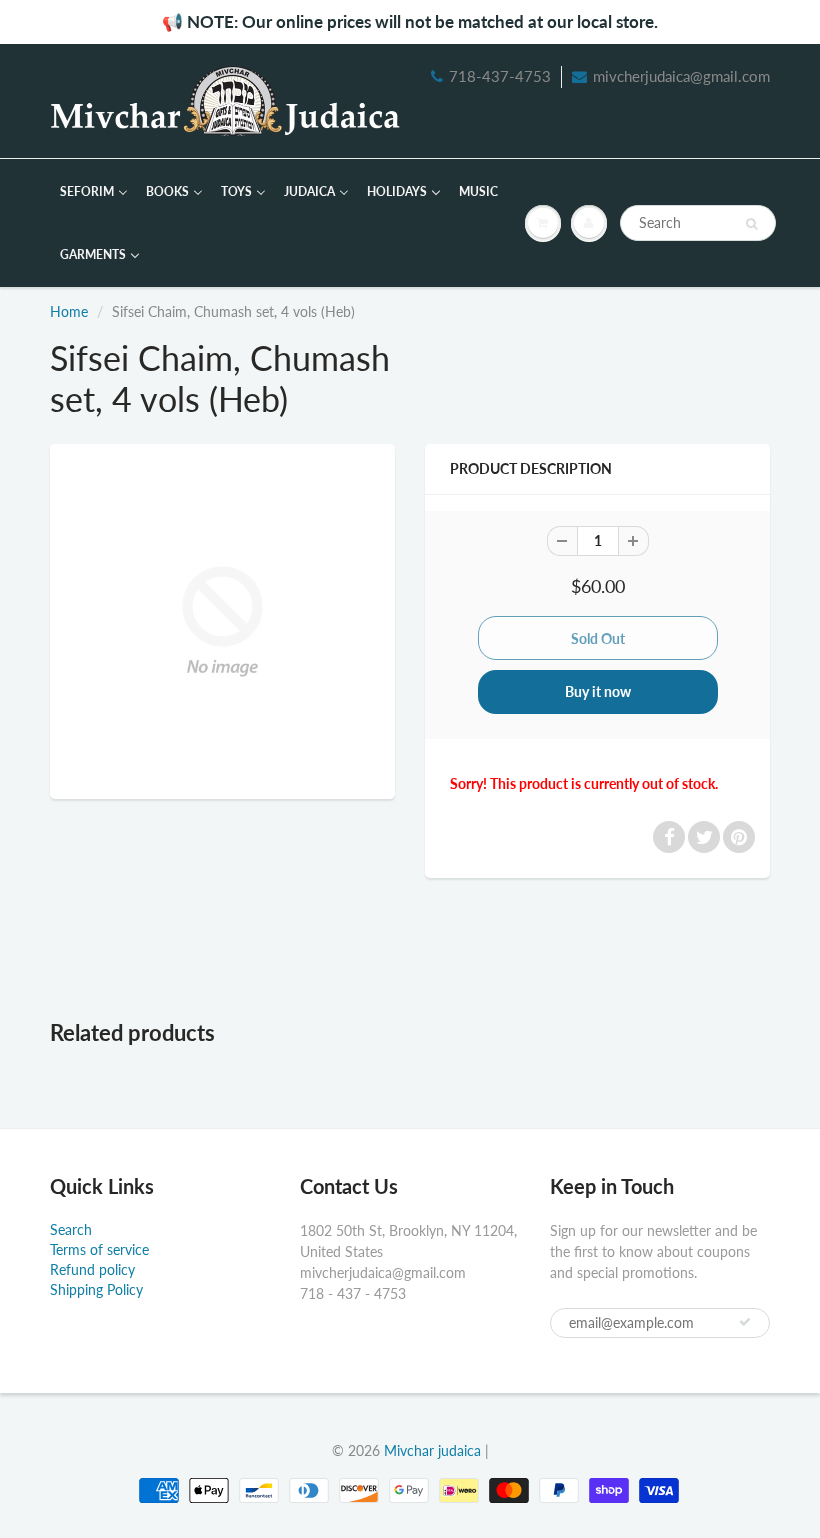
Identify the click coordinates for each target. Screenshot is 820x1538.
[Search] (751, 224)
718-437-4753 (500, 76)
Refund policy (92, 1269)
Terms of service (99, 1249)
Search (71, 1229)
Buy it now (598, 691)
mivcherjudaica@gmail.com (681, 76)
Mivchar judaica (432, 1450)
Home (69, 311)
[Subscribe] (745, 1322)
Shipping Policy (96, 1289)
